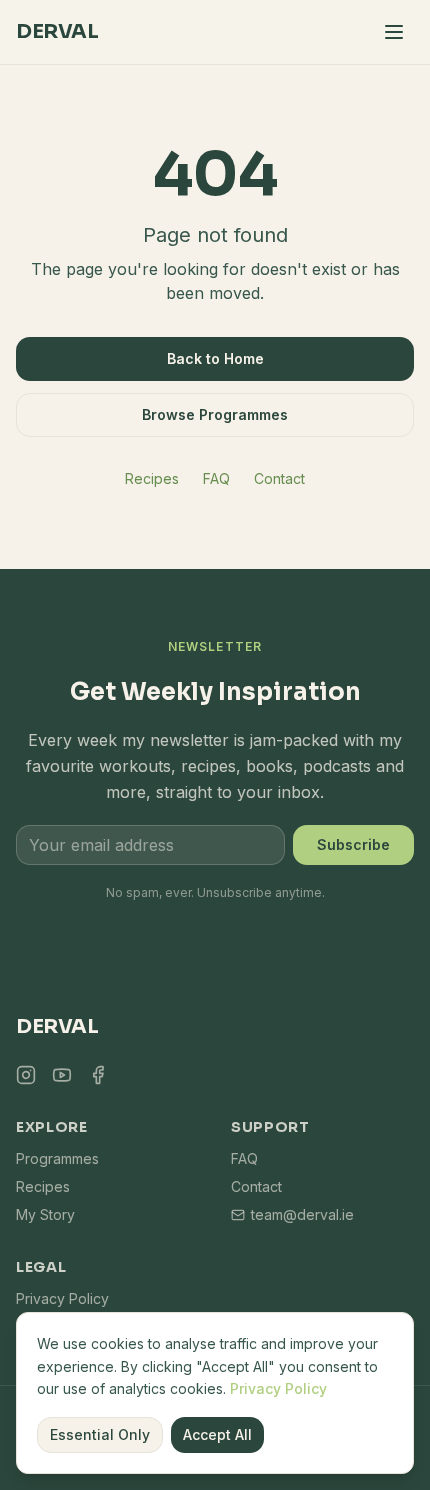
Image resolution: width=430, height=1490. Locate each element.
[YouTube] (62, 1075)
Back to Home (215, 358)
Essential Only (100, 1434)
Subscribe (353, 844)
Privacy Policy (278, 1388)
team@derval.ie (302, 1214)
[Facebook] (98, 1075)
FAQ (216, 478)
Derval (57, 31)
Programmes (57, 1158)
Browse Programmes (215, 414)
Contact (279, 478)
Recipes (152, 478)
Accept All (217, 1434)
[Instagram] (26, 1075)
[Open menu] (394, 32)
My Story (45, 1214)
